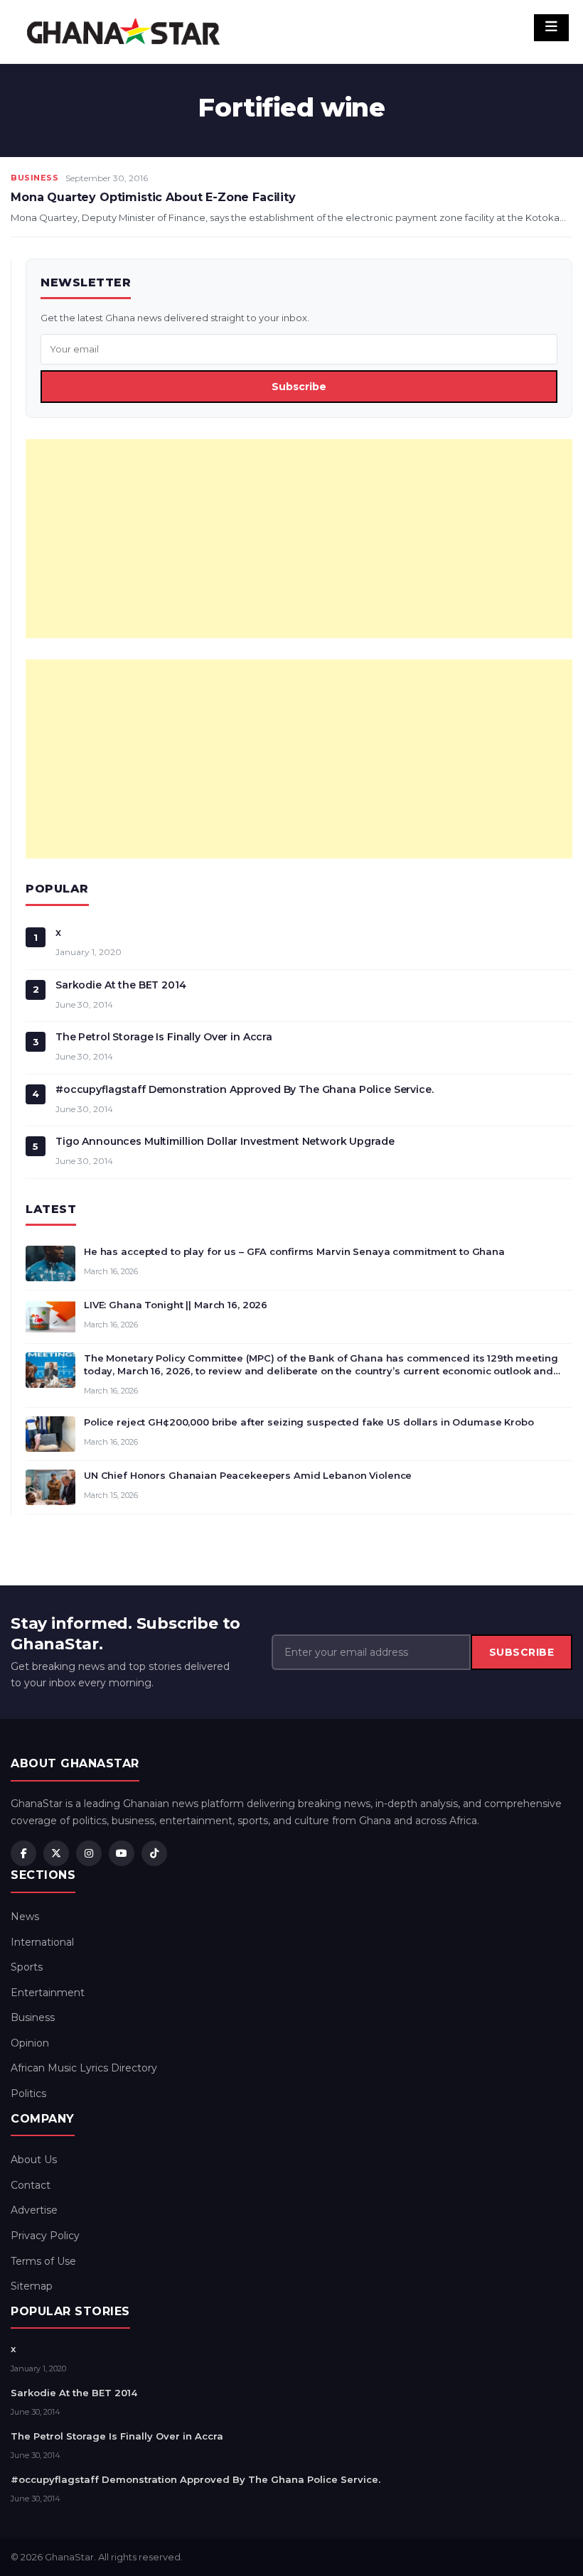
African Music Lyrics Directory (84, 2068)
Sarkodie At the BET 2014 (121, 985)
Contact (31, 2185)
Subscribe (299, 387)
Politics (28, 2093)
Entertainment (48, 1993)
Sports (27, 1967)
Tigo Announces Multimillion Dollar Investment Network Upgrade (225, 1141)
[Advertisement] (299, 539)
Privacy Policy (45, 2236)
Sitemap (32, 2286)
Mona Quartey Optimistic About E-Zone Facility (153, 197)
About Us (34, 2160)
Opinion (30, 2043)
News (25, 1917)
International (42, 1942)
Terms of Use (43, 2261)
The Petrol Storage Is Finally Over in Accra (164, 1037)
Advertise (34, 2210)
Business (34, 178)
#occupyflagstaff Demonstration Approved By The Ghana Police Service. (245, 1089)
